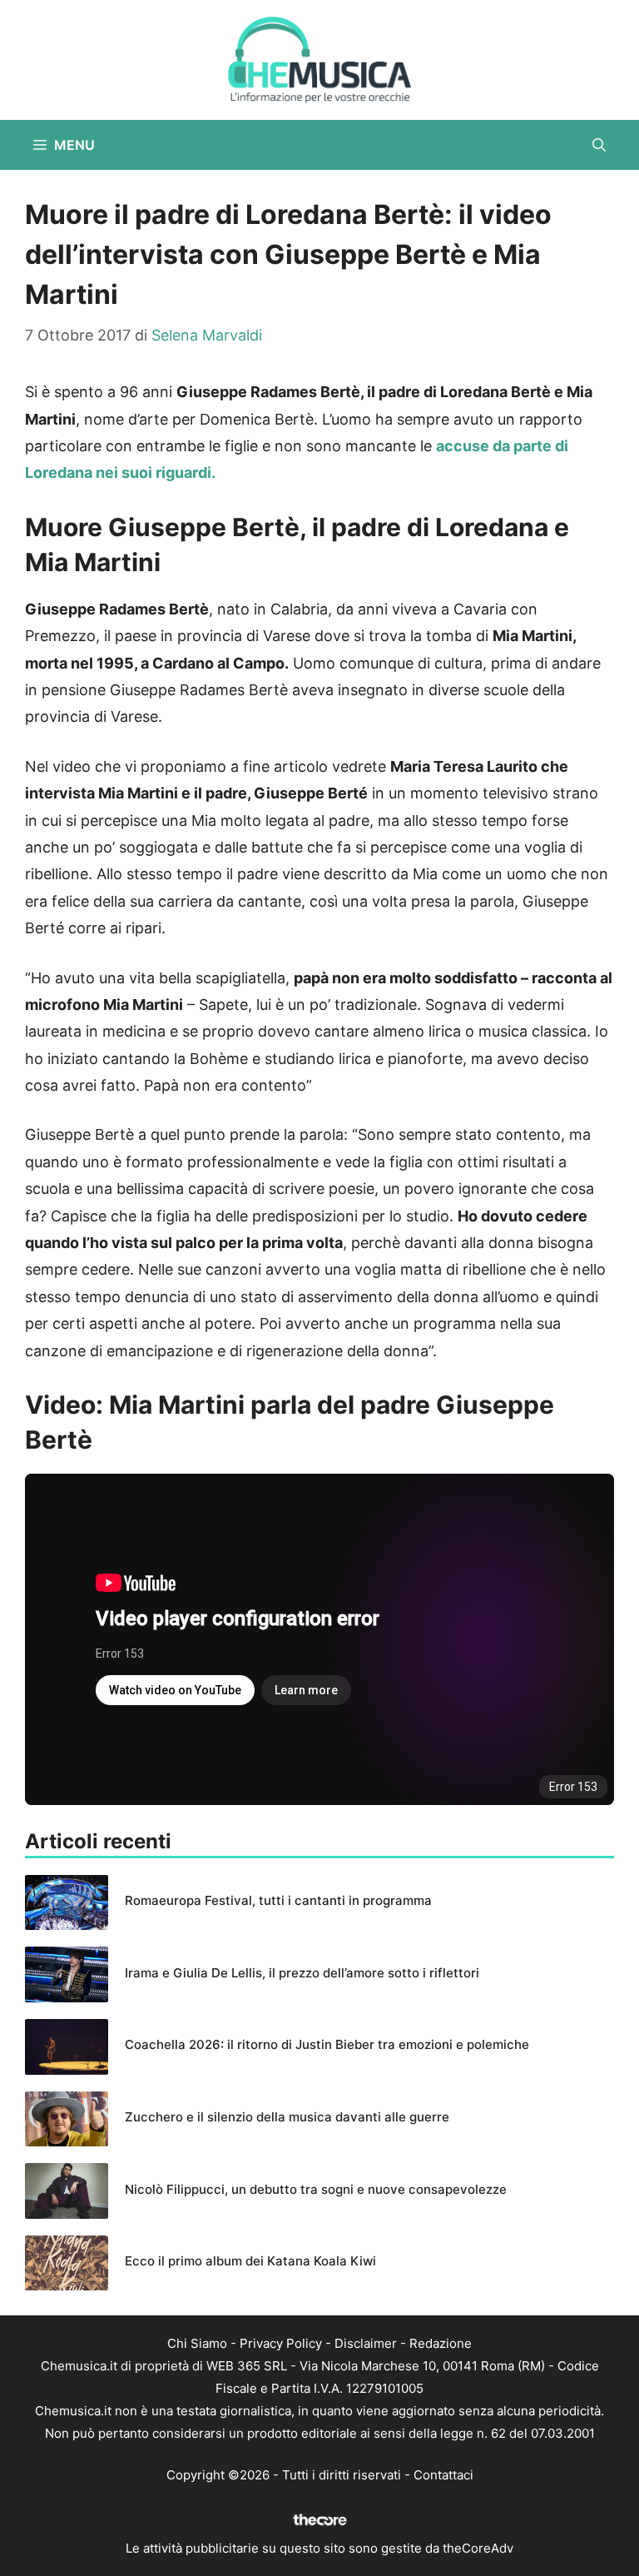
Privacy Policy (281, 2343)
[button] (599, 145)
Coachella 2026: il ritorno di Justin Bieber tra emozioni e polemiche (327, 2044)
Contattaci (443, 2475)
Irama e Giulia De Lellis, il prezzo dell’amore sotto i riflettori (302, 1973)
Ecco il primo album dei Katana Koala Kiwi (250, 2261)
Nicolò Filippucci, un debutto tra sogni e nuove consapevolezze (316, 2189)
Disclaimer (366, 2343)
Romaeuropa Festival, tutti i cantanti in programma (278, 1900)
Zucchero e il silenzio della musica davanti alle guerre (287, 2117)
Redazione (441, 2343)
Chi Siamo (197, 2343)
